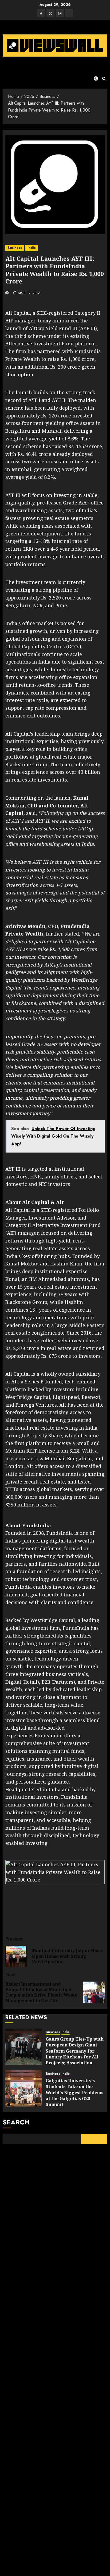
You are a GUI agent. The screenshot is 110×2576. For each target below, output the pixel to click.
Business (15, 248)
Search (16, 2122)
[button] (104, 79)
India (32, 248)
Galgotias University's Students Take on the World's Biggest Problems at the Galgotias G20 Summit (74, 2093)
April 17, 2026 (29, 293)
